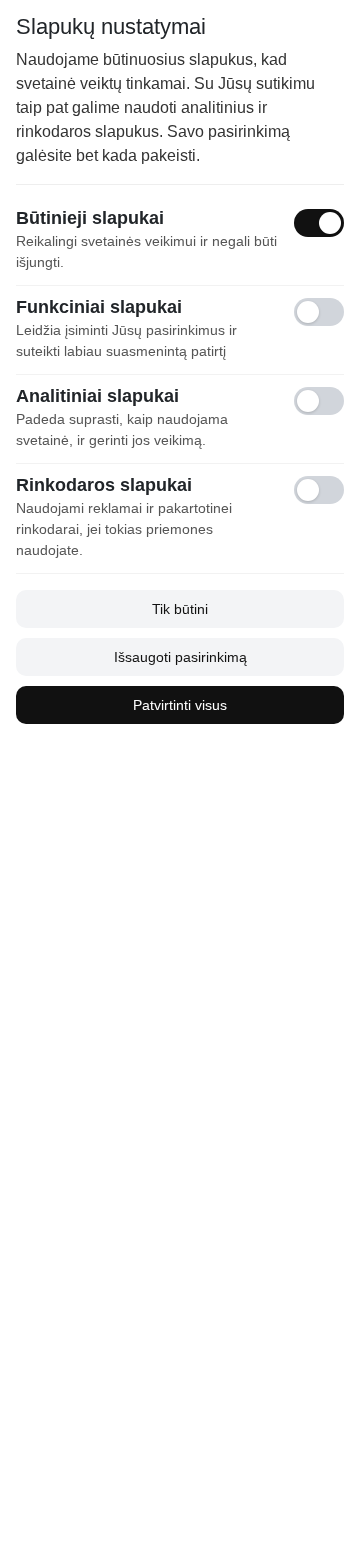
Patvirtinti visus (180, 705)
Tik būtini (180, 609)
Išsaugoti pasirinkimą (180, 657)
